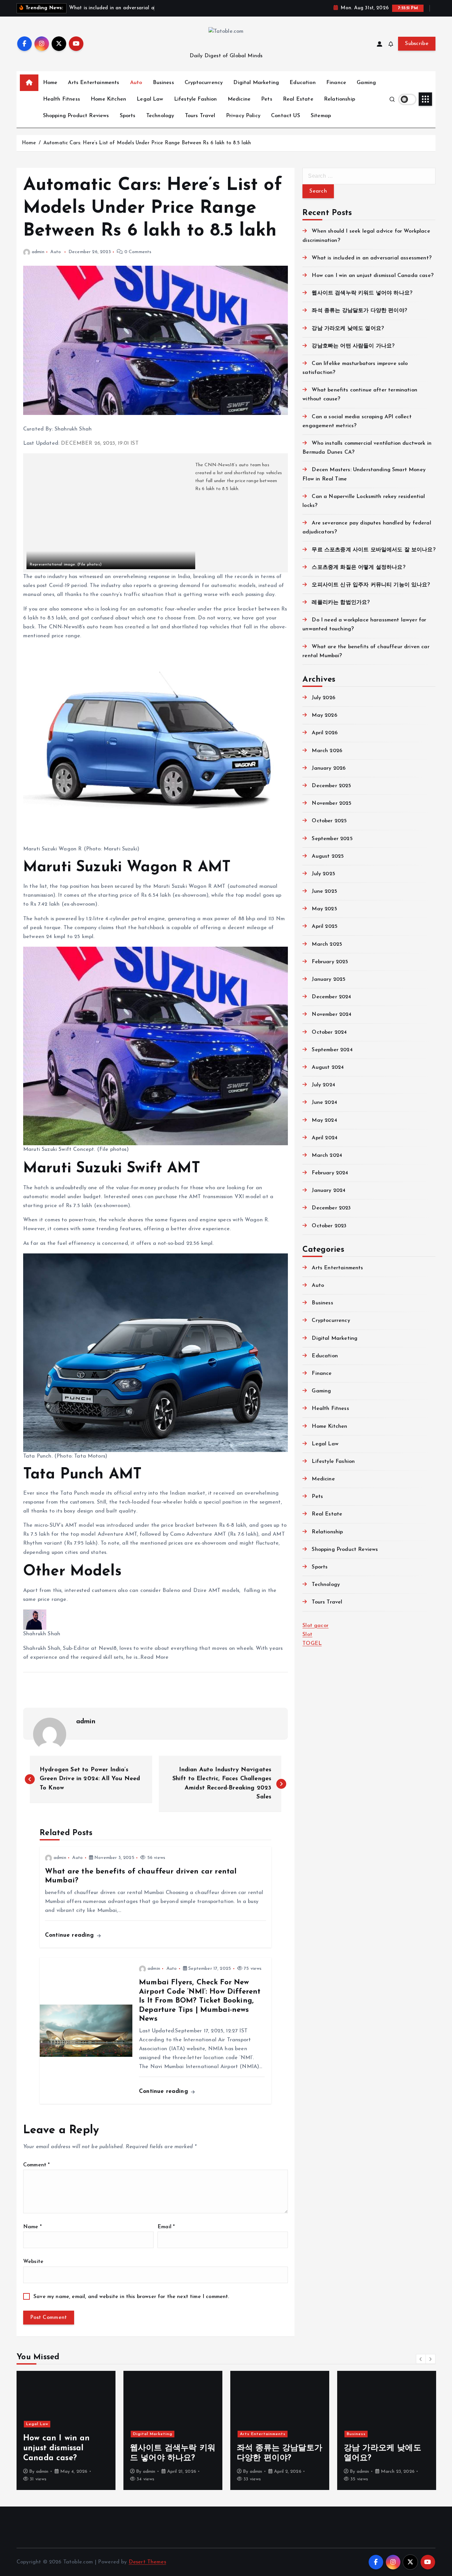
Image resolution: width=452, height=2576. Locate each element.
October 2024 (329, 1032)
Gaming (366, 83)
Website (33, 2262)
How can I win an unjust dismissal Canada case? (372, 276)
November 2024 (332, 1015)
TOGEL (312, 1644)
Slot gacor (316, 1626)
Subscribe (417, 44)
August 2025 (328, 856)
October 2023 (329, 1226)
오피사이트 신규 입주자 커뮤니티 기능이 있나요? (371, 585)
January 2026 (329, 768)
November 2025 (332, 803)
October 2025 (329, 821)
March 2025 (327, 944)
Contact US (286, 116)
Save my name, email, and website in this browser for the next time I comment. (131, 2297)
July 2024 (323, 1085)
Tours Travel (200, 116)
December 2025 (331, 786)
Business (163, 83)
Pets (267, 99)
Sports (128, 116)
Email (166, 2227)
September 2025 (332, 839)
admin (38, 252)
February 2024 (330, 1173)
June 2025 (324, 891)
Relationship (339, 99)
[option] (66, 2430)
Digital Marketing (256, 83)
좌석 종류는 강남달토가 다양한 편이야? (359, 311)
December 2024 (331, 997)
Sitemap (321, 116)
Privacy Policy (243, 116)
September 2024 (332, 1050)
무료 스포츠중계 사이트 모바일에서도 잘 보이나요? (373, 550)
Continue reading (70, 1935)
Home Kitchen (108, 99)
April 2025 (325, 926)
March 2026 (327, 751)
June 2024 (324, 1103)
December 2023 (331, 1208)
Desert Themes (147, 2562)
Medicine (239, 99)
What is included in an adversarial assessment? (371, 258)
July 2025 (323, 874)
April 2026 (325, 733)
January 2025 (329, 979)
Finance (336, 83)
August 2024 (328, 1067)
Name (32, 2227)
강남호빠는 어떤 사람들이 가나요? (353, 346)
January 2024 (329, 1191)
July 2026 (323, 698)
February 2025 (330, 962)
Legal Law (150, 99)
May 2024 (324, 1120)
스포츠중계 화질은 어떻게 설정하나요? (358, 567)
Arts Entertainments (93, 83)
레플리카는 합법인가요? (341, 603)
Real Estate (298, 99)
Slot (307, 1635)
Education (302, 83)
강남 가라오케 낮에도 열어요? (348, 329)
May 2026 (324, 715)
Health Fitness (62, 99)
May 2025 (324, 909)
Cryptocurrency (204, 83)
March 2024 (327, 1155)
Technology (160, 116)
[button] (421, 2359)
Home (50, 83)
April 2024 (325, 1138)
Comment (36, 2165)
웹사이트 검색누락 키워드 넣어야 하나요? (362, 293)
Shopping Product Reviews (76, 116)
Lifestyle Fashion (196, 99)
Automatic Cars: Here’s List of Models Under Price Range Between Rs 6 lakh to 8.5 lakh (147, 143)
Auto (136, 83)
